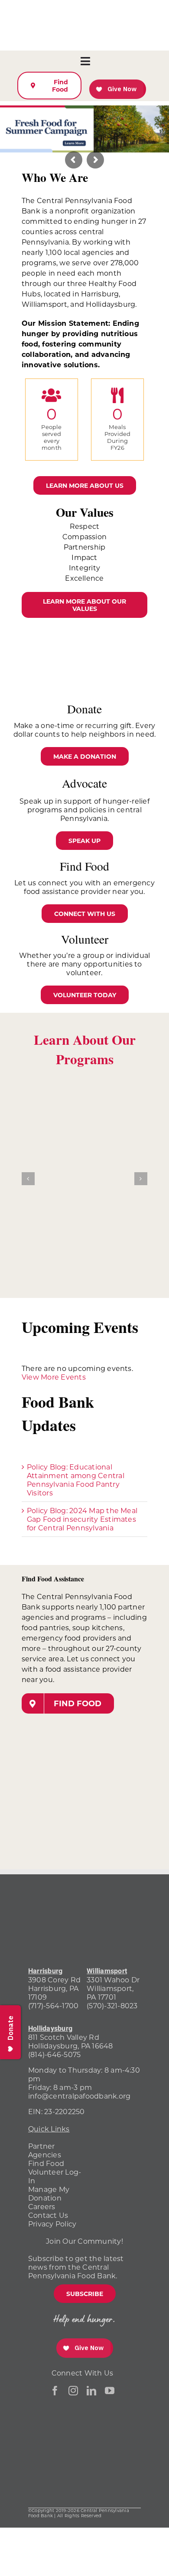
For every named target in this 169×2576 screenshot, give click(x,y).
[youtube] (110, 2391)
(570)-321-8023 (112, 2005)
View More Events (54, 1377)
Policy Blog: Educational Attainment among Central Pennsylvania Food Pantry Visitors (76, 1480)
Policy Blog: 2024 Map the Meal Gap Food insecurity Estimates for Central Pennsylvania (82, 1519)
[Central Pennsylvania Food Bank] (110, 2477)
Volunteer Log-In (55, 2176)
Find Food (46, 2163)
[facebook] (55, 2391)
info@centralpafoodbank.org (79, 2096)
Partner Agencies (45, 2150)
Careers (42, 2206)
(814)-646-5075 (54, 2054)
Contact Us (48, 2215)
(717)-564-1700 (53, 2005)
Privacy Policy (52, 2224)
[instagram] (73, 2391)
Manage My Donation (49, 2193)
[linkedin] (91, 2391)
